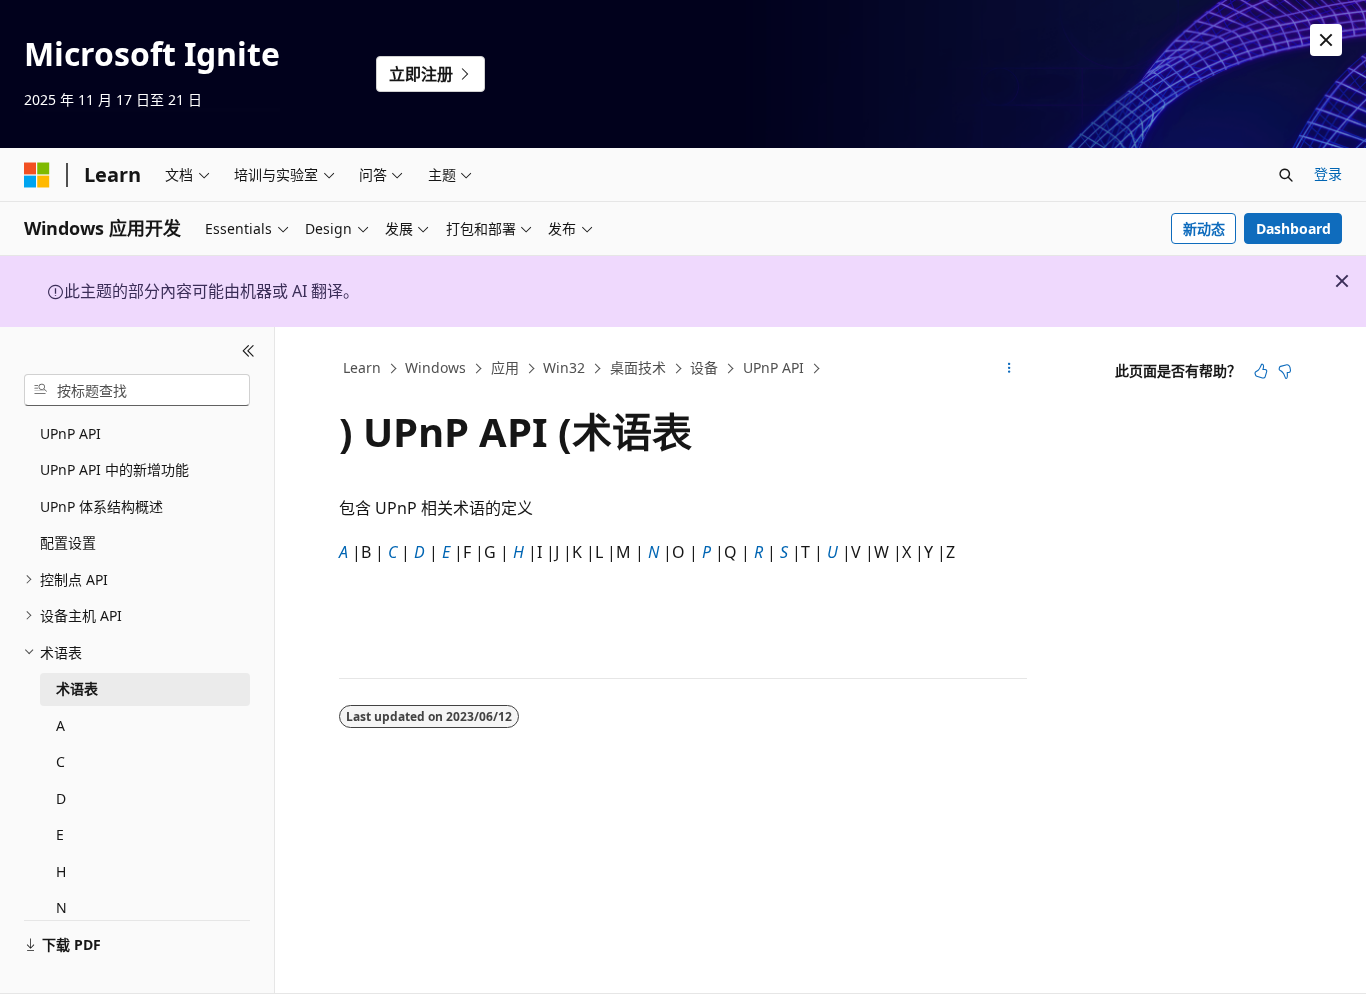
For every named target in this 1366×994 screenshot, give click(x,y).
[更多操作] (1009, 369)
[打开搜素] (1286, 175)
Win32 (564, 367)
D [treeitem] (61, 798)
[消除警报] (1326, 40)
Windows (435, 367)
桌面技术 (638, 367)
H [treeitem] (61, 871)
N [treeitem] (61, 907)
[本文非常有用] (1261, 371)
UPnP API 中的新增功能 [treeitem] (114, 469)
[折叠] (248, 351)
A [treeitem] (60, 725)
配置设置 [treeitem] (68, 542)
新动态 (1204, 228)
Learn (362, 367)
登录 (1328, 173)
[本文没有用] (1285, 371)
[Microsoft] (37, 175)
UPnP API (773, 367)
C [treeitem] (60, 761)
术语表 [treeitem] (77, 688)
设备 (704, 367)
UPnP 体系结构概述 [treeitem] (101, 506)
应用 (505, 367)
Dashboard (1293, 228)
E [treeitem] (60, 834)
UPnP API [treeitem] (70, 433)
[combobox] (137, 390)
